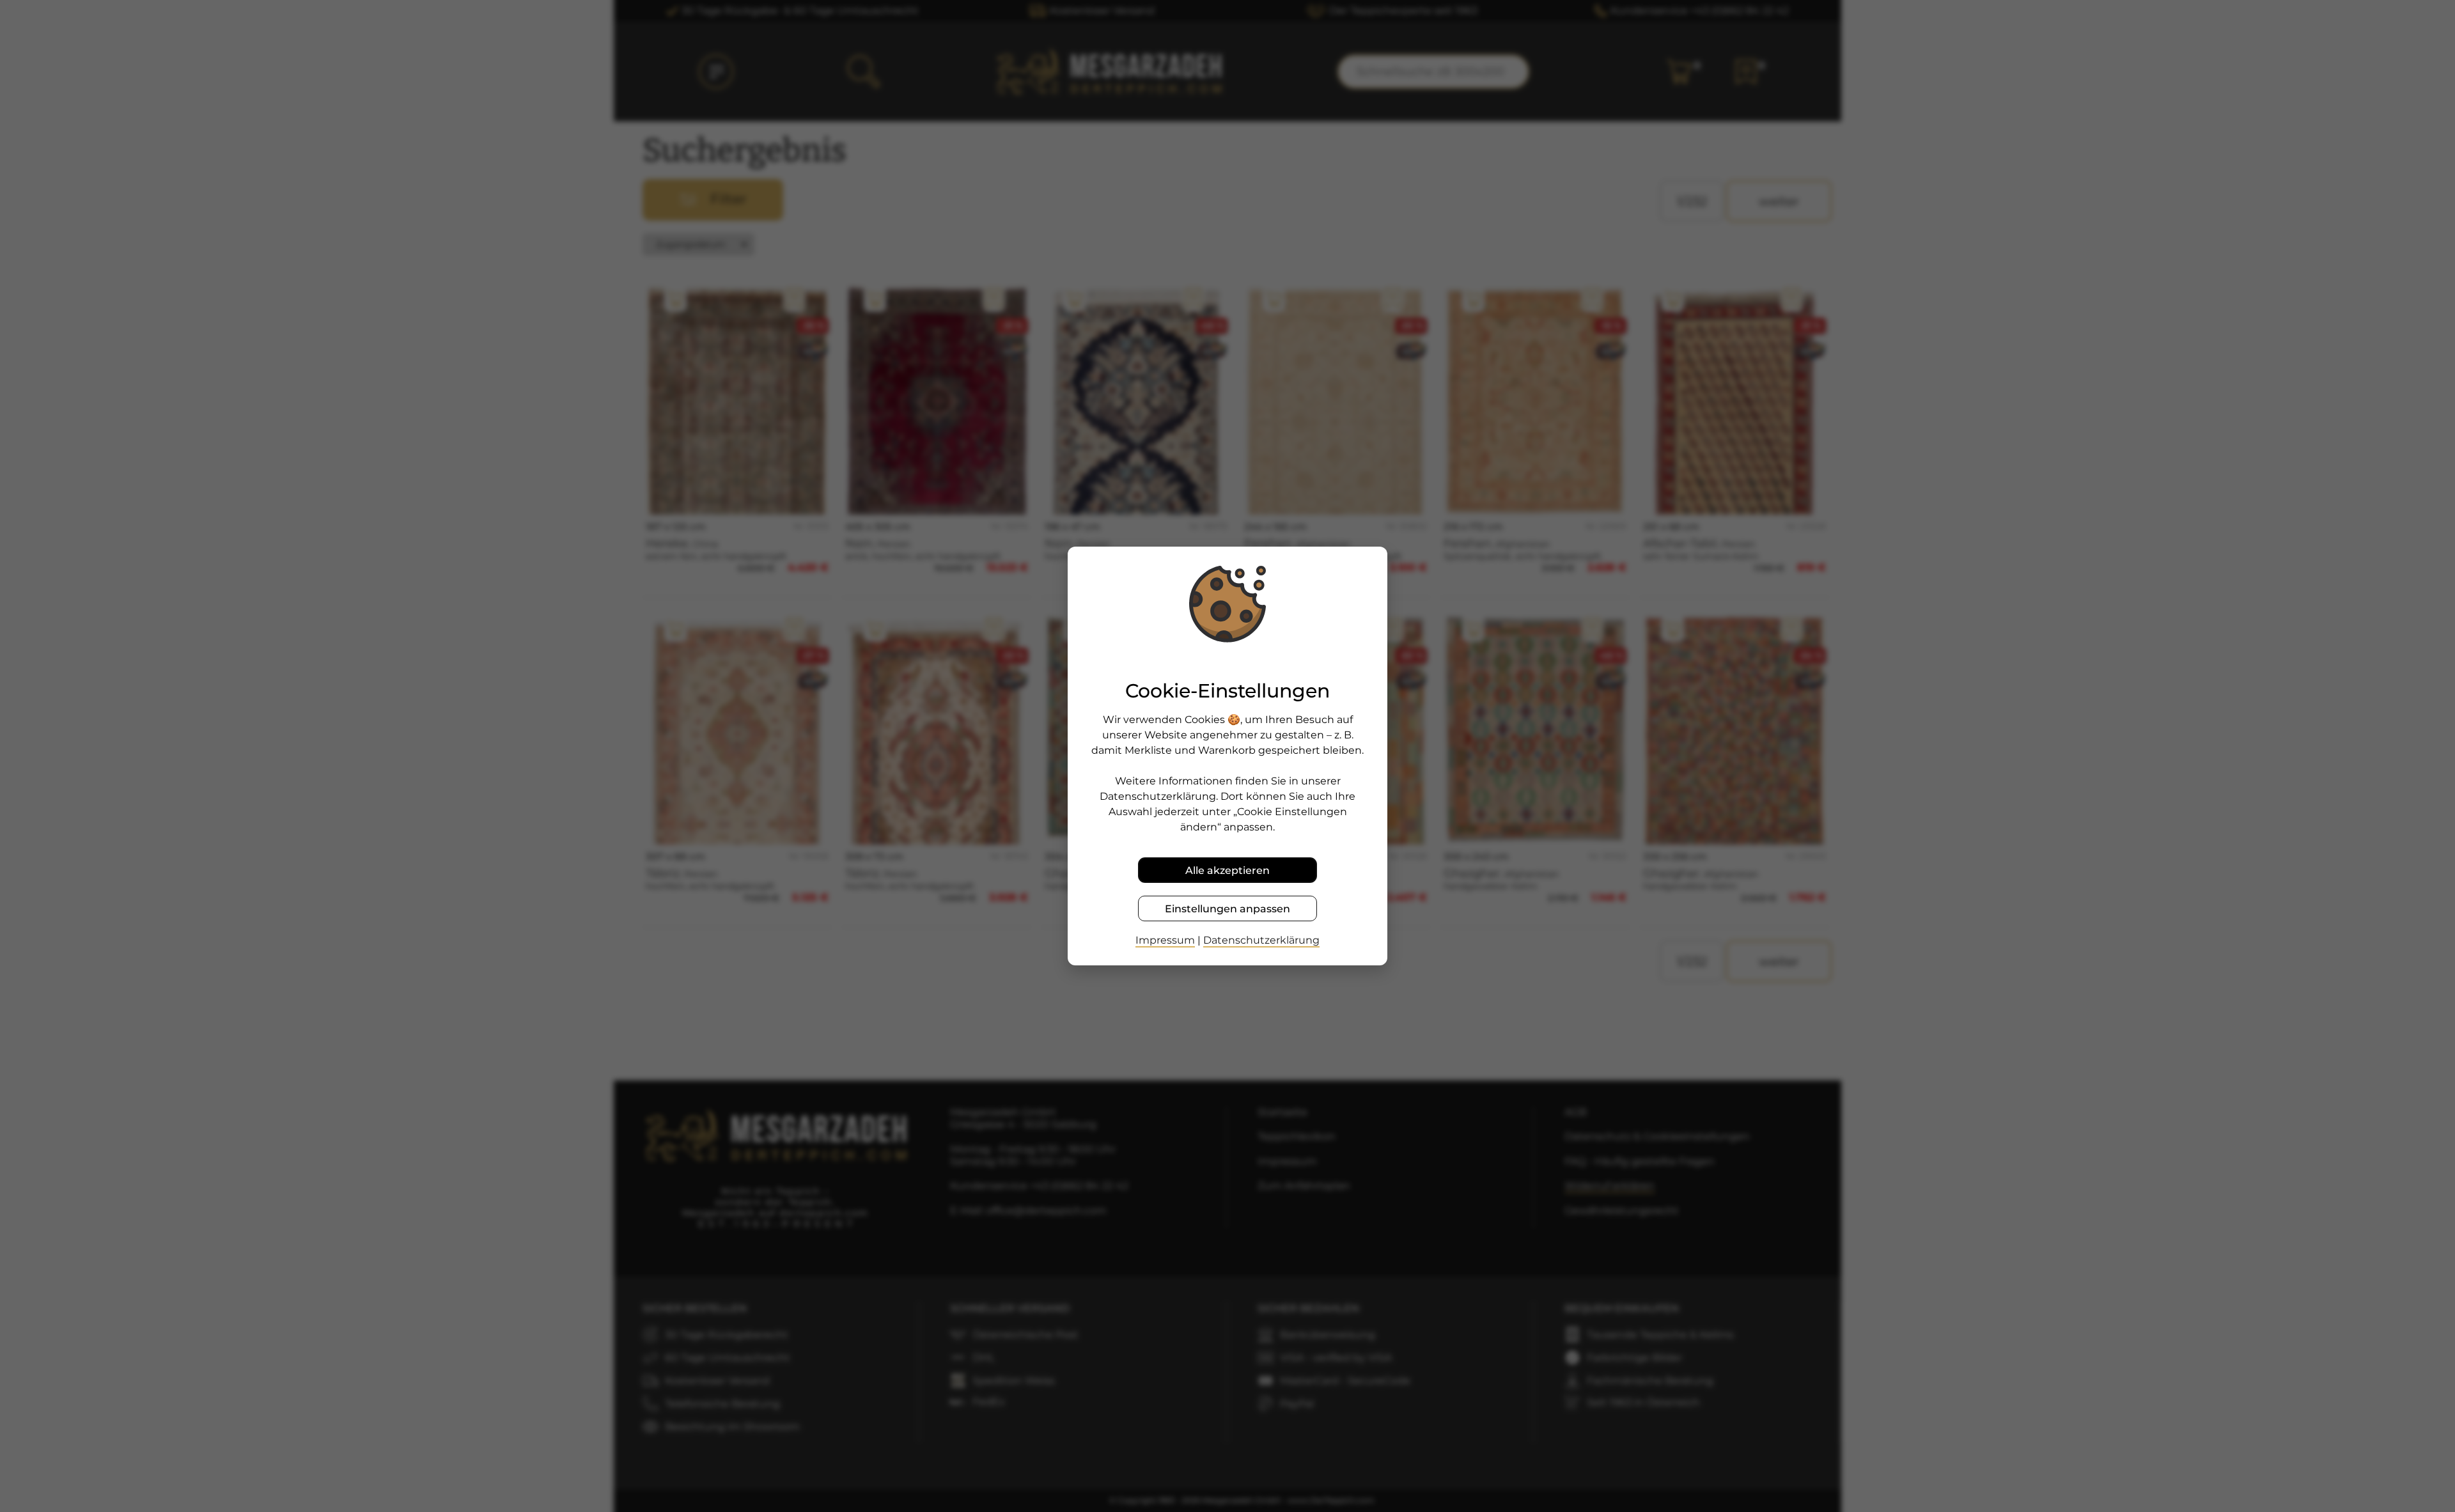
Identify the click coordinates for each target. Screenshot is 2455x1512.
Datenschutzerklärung (1261, 940)
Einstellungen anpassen (1227, 909)
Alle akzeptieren (1227, 870)
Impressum (1165, 940)
